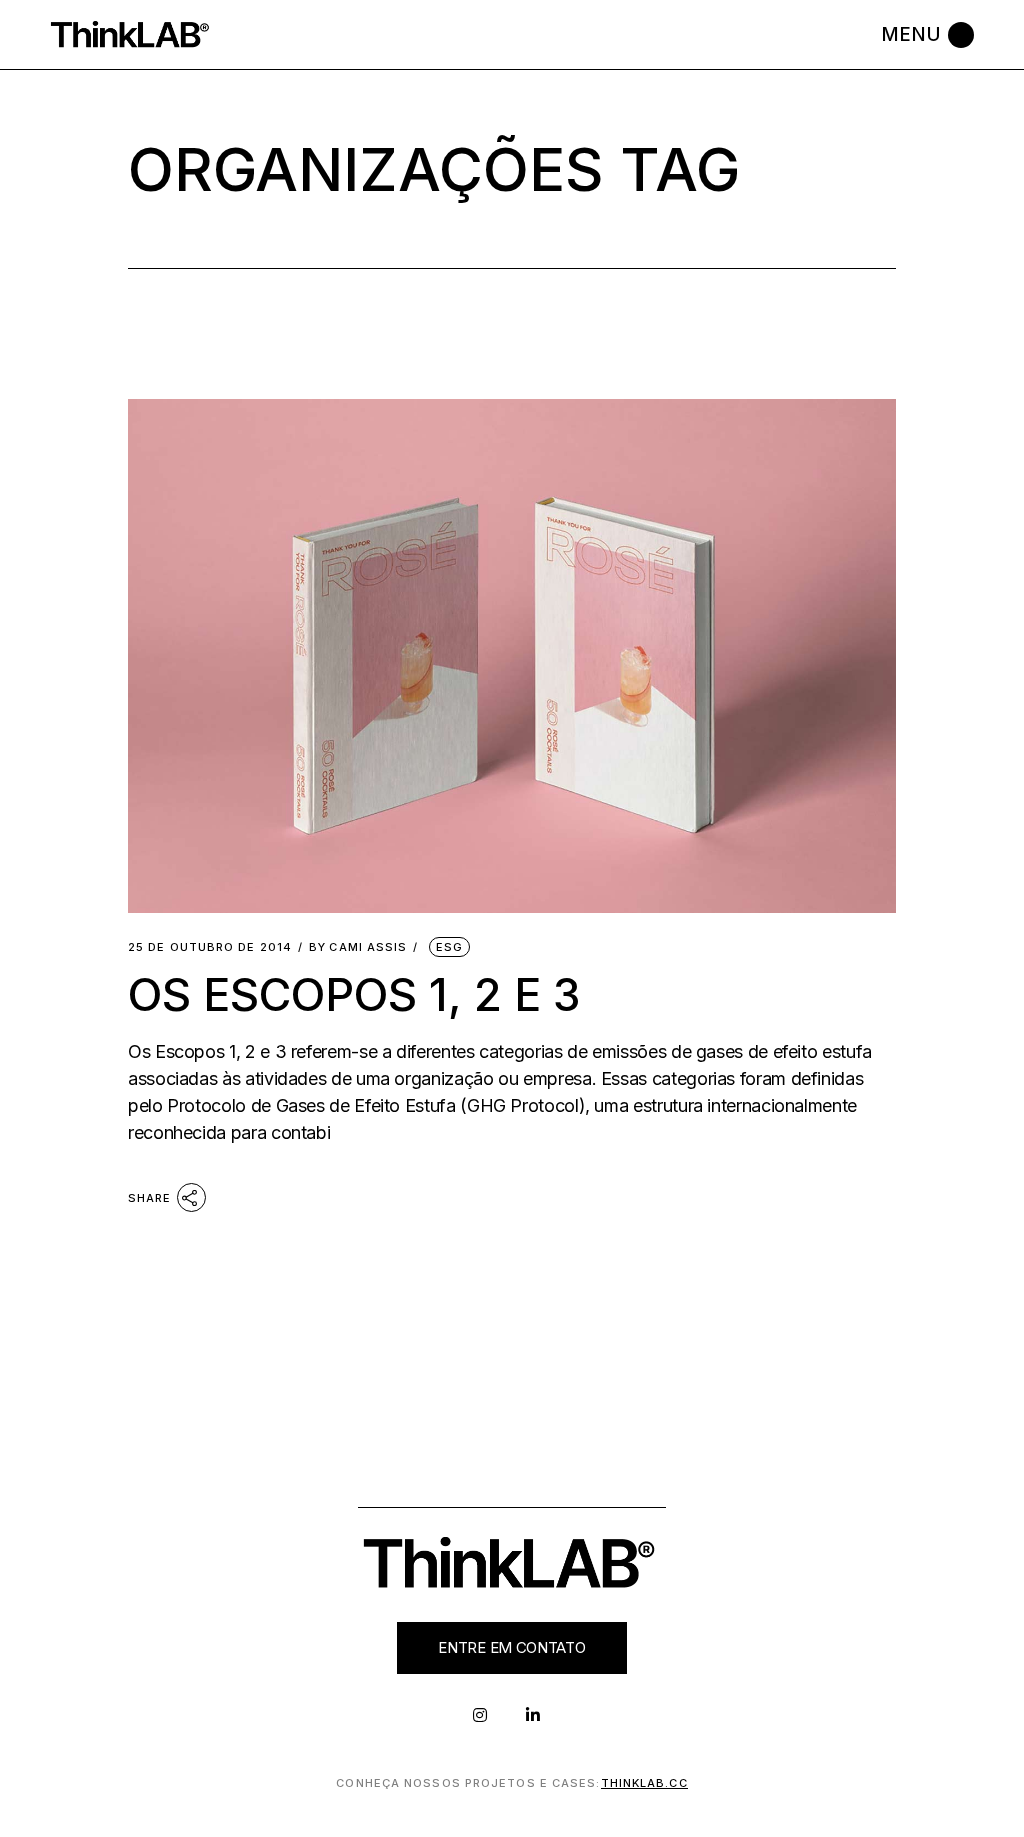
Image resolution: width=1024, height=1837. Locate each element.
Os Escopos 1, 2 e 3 (354, 994)
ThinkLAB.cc (644, 1783)
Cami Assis (358, 947)
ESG (449, 947)
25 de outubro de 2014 (210, 947)
